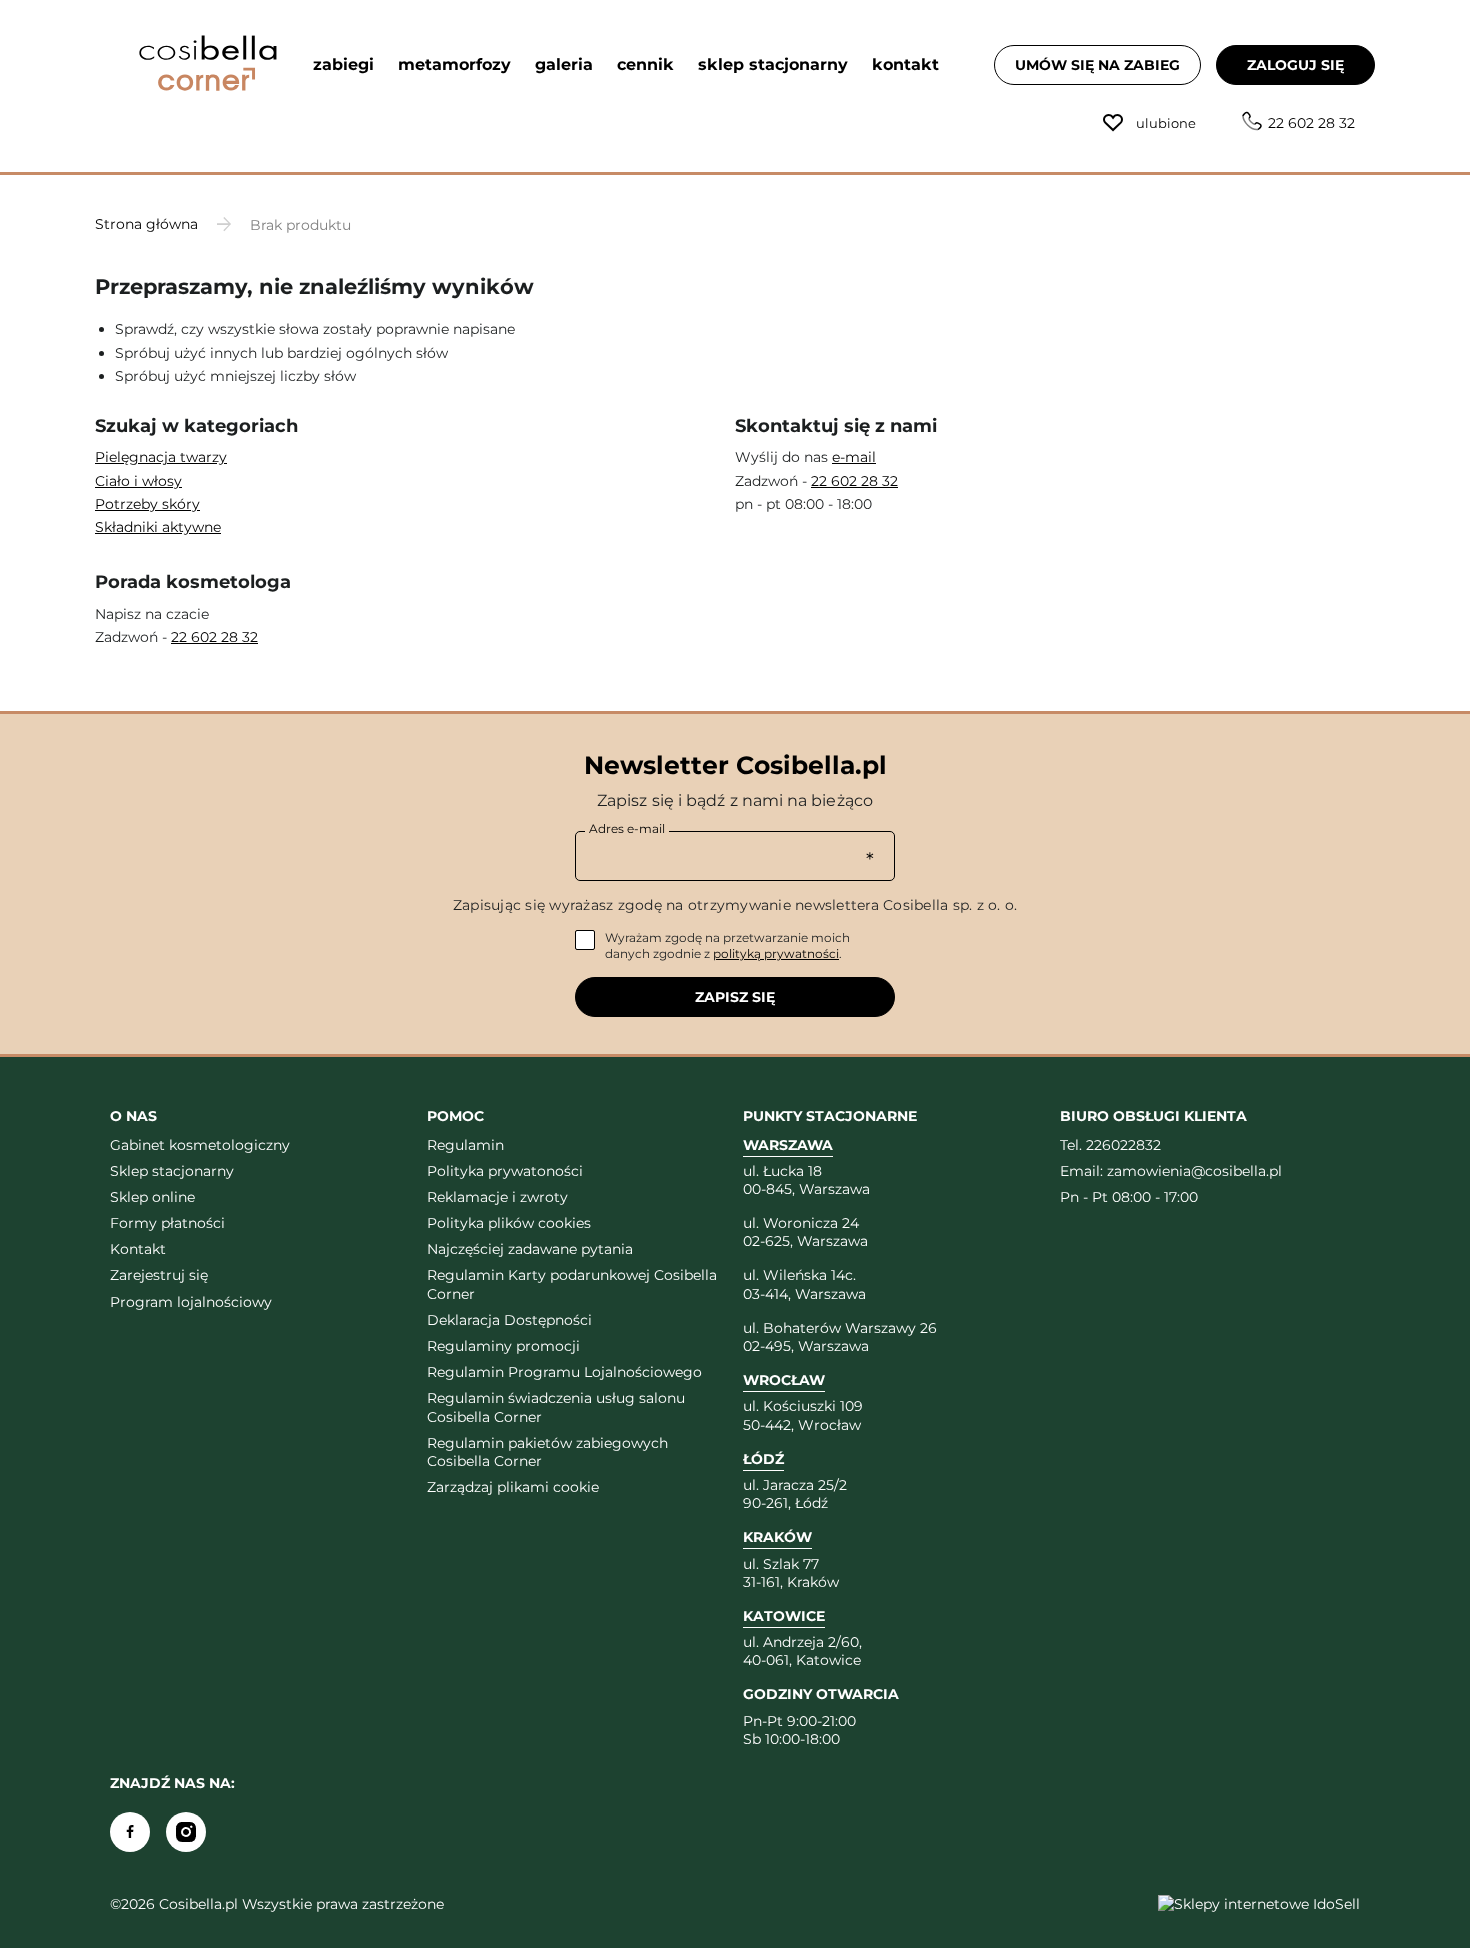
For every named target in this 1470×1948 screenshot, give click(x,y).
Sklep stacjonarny (172, 1171)
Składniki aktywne (158, 527)
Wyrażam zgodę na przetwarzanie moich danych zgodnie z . (727, 945)
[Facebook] (130, 1832)
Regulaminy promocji (503, 1346)
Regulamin (465, 1145)
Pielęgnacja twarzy (161, 457)
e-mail (854, 457)
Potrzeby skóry (147, 504)
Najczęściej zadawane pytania (530, 1249)
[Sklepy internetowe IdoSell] (1259, 1904)
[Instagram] (186, 1832)
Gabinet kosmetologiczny (200, 1145)
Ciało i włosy (138, 481)
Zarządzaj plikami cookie (513, 1487)
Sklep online (152, 1197)
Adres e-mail (627, 828)
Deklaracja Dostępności (509, 1320)
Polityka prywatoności (505, 1171)
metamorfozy (454, 64)
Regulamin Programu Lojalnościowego (564, 1372)
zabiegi (343, 64)
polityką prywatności (776, 953)
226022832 (1123, 1145)
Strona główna (146, 224)
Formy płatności (167, 1223)
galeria (564, 64)
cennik (645, 64)
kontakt (905, 64)
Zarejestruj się (159, 1275)
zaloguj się (1295, 65)
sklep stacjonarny (773, 64)
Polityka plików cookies (509, 1223)
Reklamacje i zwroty (497, 1197)
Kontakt (138, 1249)
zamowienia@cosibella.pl (1194, 1171)
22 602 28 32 (1311, 123)
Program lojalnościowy (191, 1302)
